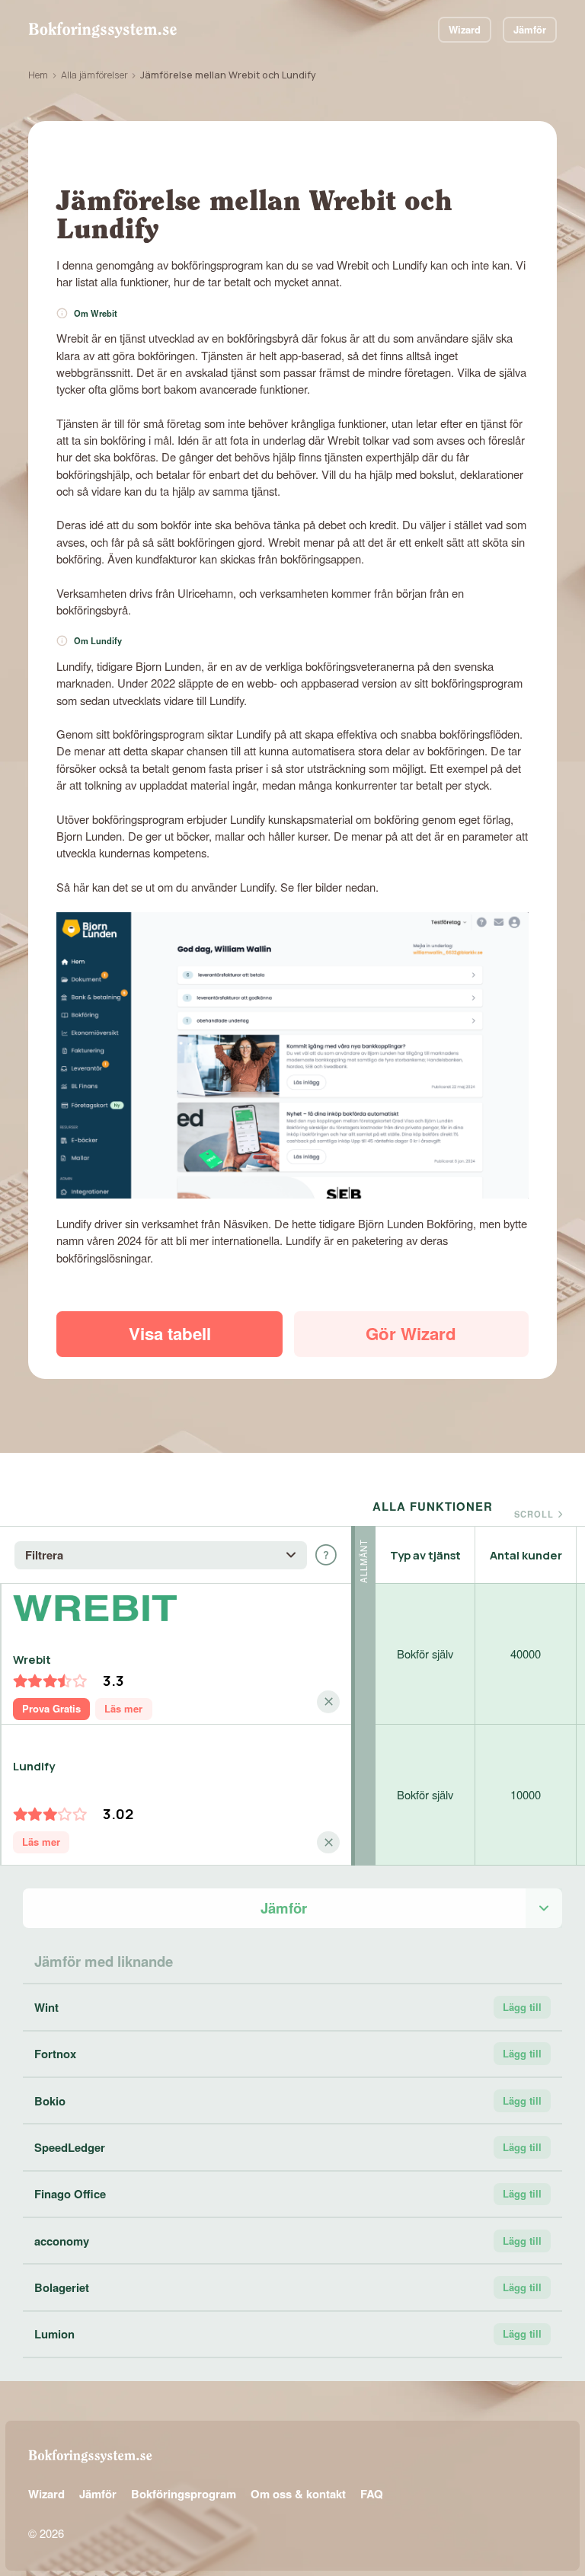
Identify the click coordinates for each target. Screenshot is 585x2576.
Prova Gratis (51, 1708)
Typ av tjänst (425, 1555)
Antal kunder (526, 1555)
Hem (38, 75)
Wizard (465, 29)
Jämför (530, 29)
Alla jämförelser (94, 75)
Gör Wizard (411, 1333)
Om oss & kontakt (298, 2494)
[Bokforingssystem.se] (102, 30)
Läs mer (123, 1708)
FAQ (372, 2494)
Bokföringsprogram (184, 2494)
